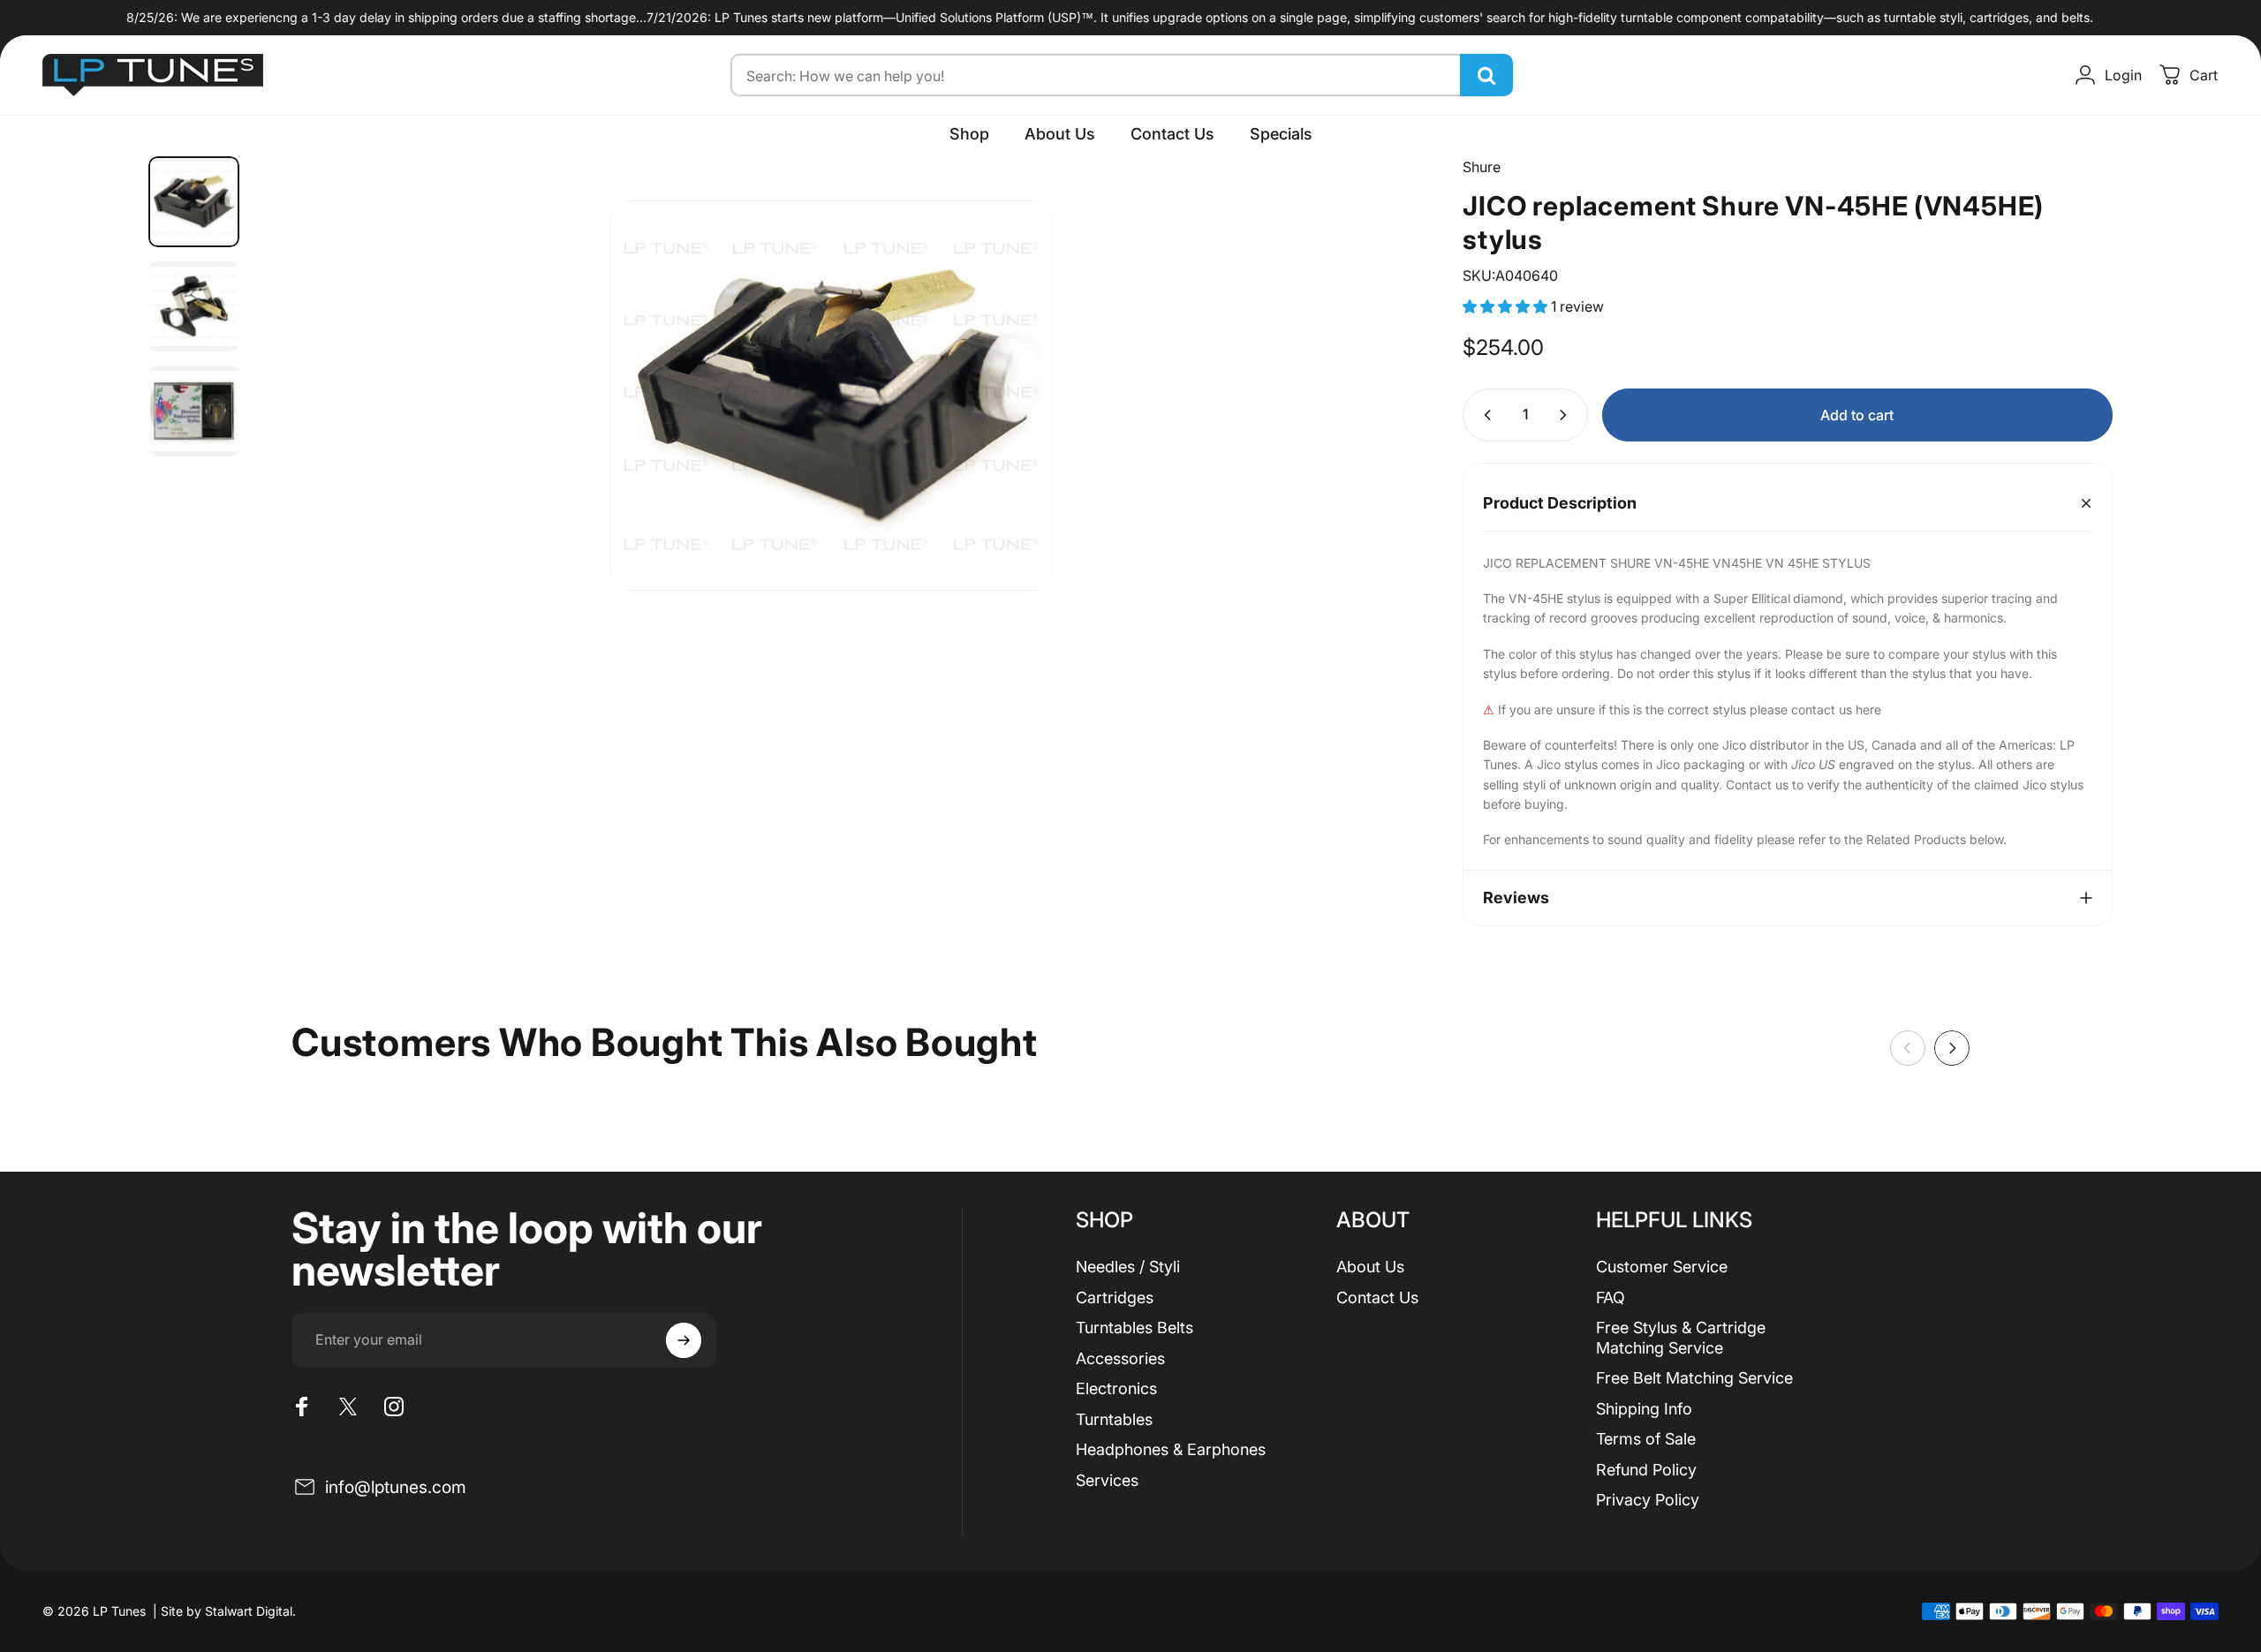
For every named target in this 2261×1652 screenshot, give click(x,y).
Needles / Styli (1128, 1267)
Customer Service (1662, 1267)
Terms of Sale (1646, 1439)
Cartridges (1115, 1297)
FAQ (1611, 1297)
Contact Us (1377, 1297)
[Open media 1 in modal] (831, 396)
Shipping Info (1644, 1409)
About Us (1370, 1267)
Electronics (1116, 1388)
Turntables (1114, 1419)
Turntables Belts (1134, 1328)
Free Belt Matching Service (1694, 1378)
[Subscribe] (684, 1340)
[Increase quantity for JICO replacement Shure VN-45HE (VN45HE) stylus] (1567, 415)
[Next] (1371, 373)
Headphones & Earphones (1171, 1449)
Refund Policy (1646, 1470)
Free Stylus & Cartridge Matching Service (1681, 1338)
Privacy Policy (1648, 1500)
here (1868, 709)
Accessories (1120, 1358)
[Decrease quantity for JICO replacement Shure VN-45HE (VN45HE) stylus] (1484, 415)
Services (1107, 1480)
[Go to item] (194, 202)
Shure (1482, 167)
